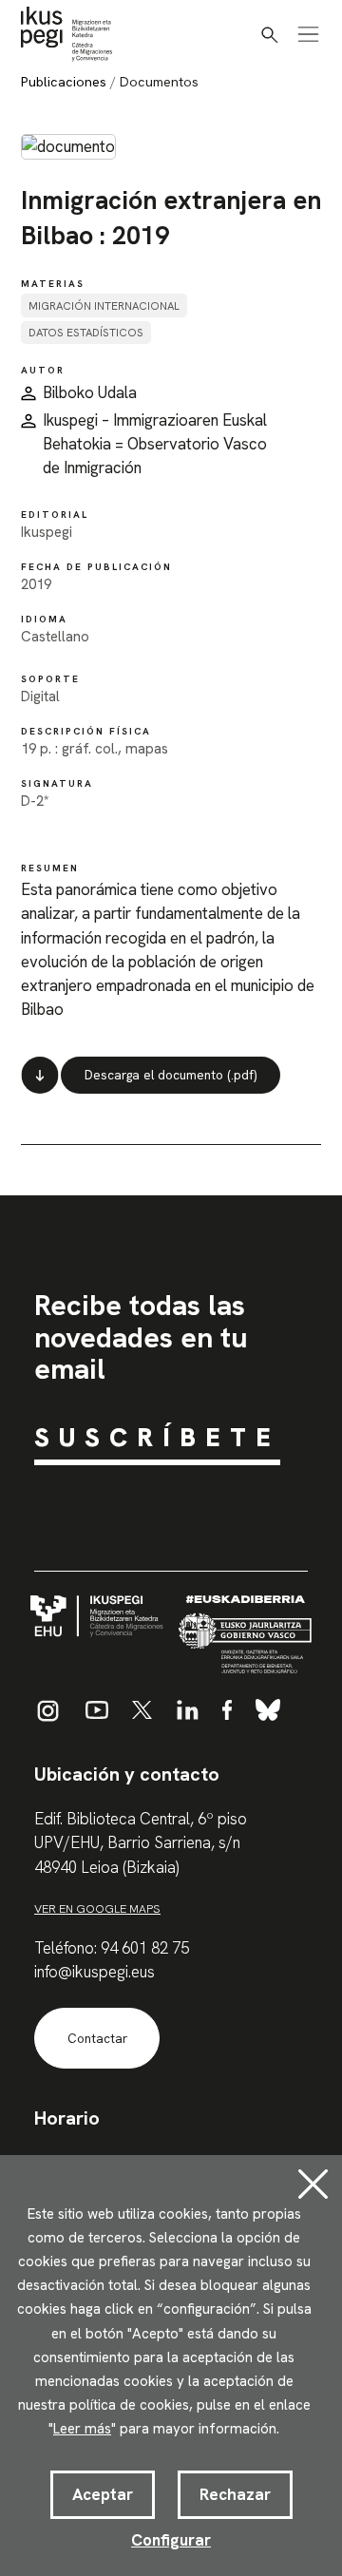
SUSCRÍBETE (157, 1437)
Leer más (82, 2429)
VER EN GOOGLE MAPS (97, 1908)
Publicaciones (64, 82)
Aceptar (103, 2494)
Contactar (97, 2039)
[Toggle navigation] (308, 34)
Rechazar (235, 2494)
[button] (270, 35)
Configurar (171, 2540)
